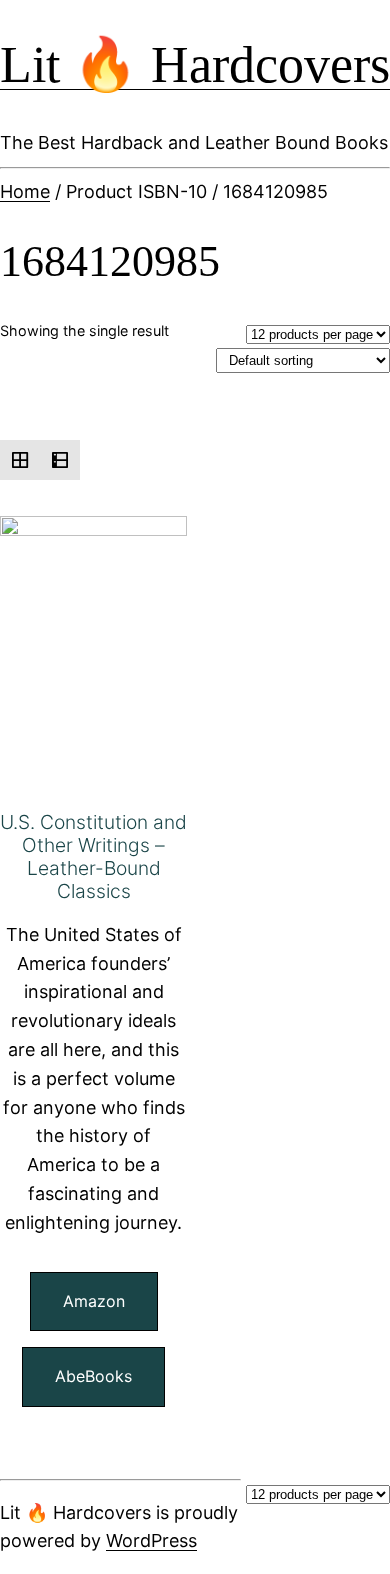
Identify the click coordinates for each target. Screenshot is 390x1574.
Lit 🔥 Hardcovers (195, 64)
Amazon (94, 1301)
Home (25, 191)
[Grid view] (20, 460)
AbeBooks (93, 1376)
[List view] (60, 460)
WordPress (151, 1540)
